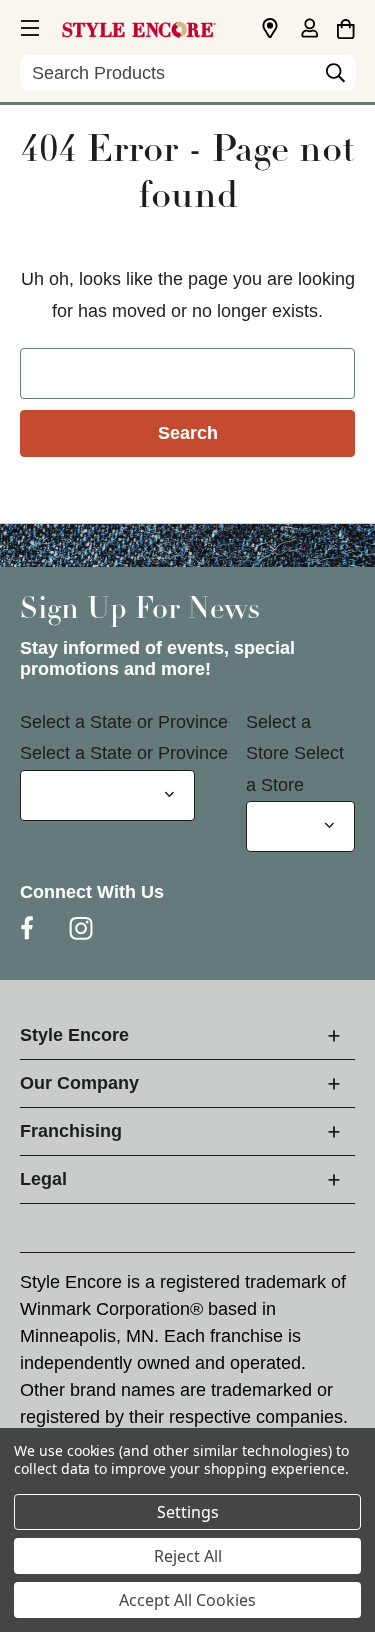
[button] (28, 25)
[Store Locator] (270, 29)
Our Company (79, 1083)
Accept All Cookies (187, 1600)
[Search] (335, 78)
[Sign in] (309, 30)
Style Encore (74, 1035)
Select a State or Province (124, 722)
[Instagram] (81, 928)
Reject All (188, 1556)
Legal (43, 1179)
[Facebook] (27, 928)
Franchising (71, 1131)
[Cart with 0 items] (345, 26)
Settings (188, 1512)
